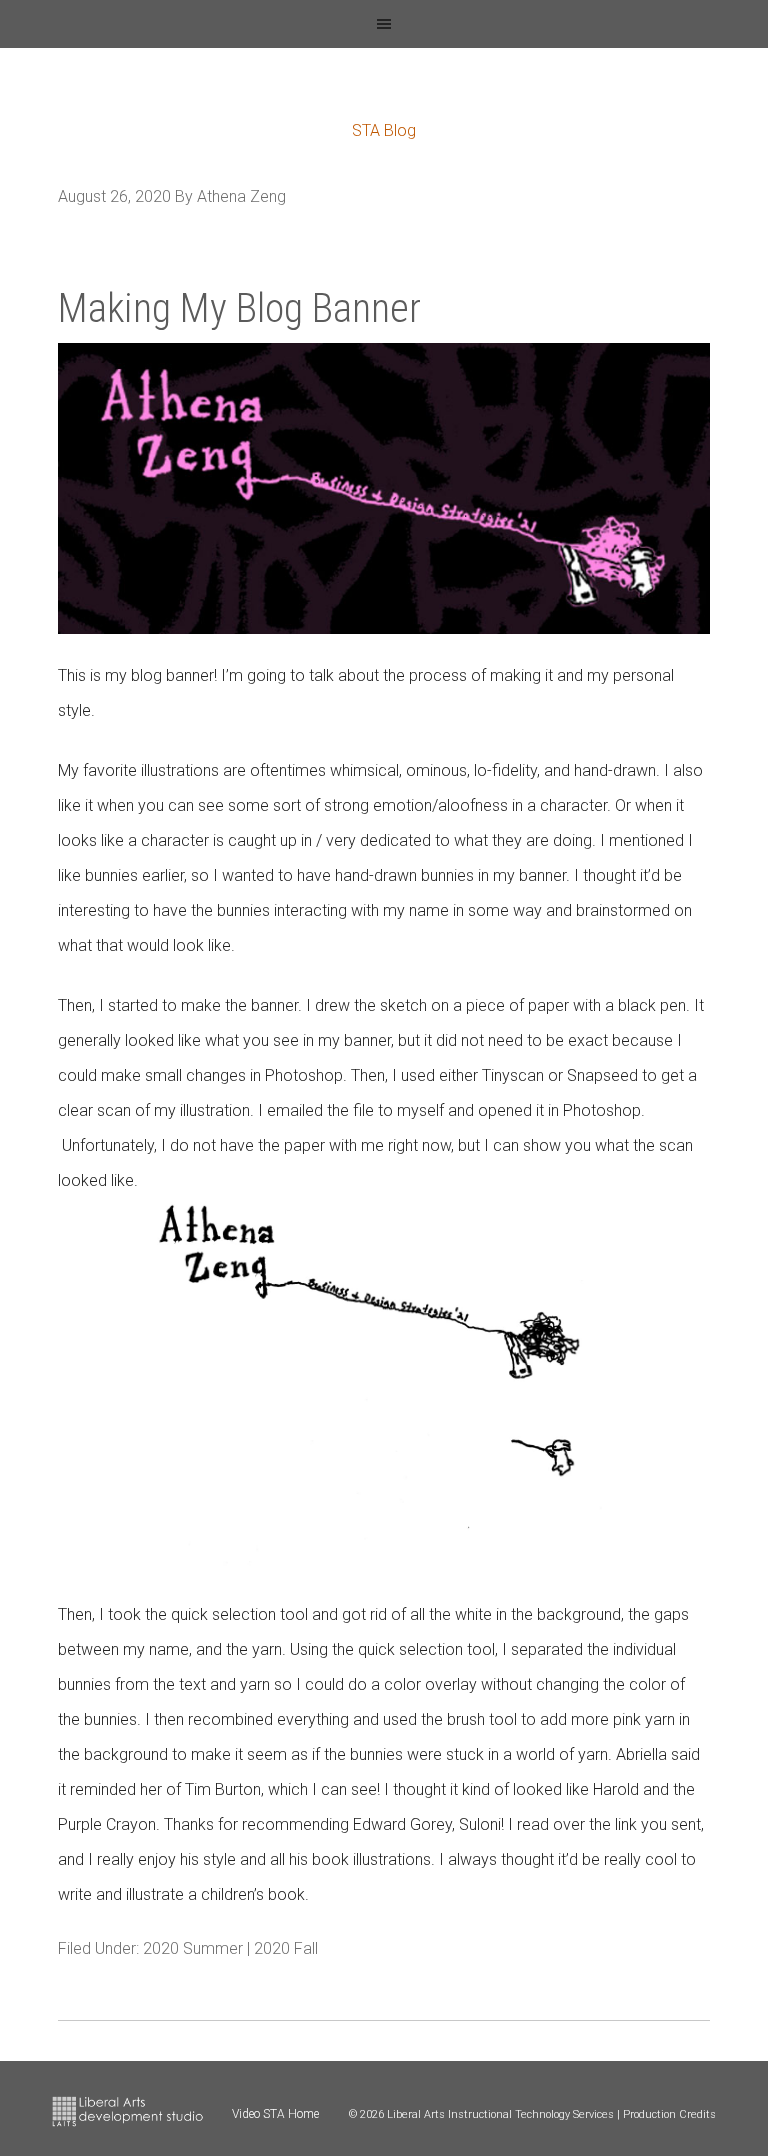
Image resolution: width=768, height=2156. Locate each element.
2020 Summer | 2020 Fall (230, 1948)
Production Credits (669, 2114)
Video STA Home (275, 2114)
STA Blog (384, 130)
